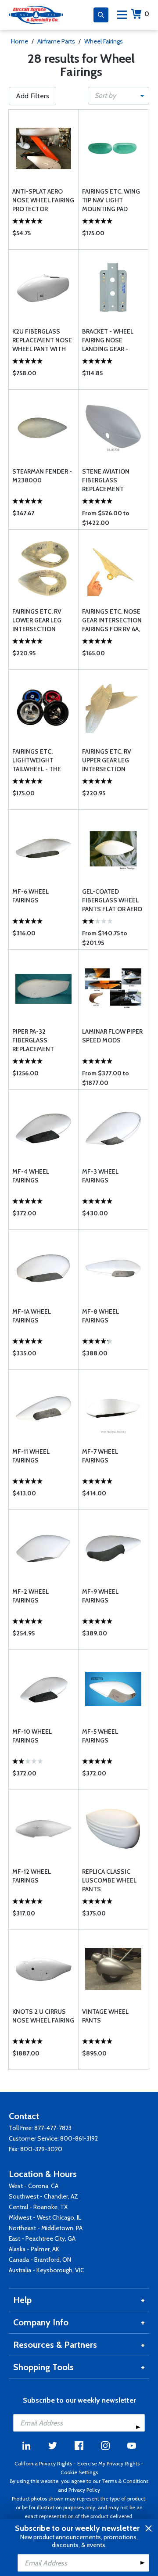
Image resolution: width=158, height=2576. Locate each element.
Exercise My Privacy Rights (108, 2463)
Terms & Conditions (125, 2481)
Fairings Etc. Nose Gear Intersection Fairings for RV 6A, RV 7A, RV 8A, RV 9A (112, 620)
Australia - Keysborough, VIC (47, 2270)
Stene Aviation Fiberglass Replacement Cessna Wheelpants (106, 480)
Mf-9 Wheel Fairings (100, 1596)
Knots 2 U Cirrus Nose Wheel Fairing (43, 2016)
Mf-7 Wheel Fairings (100, 1456)
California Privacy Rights (43, 2463)
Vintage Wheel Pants (105, 2016)
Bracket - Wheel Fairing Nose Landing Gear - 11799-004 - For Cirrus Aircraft (108, 340)
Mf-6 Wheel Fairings (31, 896)
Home (20, 41)
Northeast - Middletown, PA (46, 2228)
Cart (147, 14)
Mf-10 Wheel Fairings (32, 1736)
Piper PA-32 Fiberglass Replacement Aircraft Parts (36, 1040)
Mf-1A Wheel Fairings (32, 1316)
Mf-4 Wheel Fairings (31, 1176)
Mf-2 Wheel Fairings (31, 1596)
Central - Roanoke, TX (38, 2207)
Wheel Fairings (104, 41)
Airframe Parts (56, 41)
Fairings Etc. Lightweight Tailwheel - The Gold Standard (37, 760)
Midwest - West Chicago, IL (45, 2217)
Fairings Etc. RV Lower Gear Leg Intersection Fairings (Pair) (37, 620)
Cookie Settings (79, 2472)
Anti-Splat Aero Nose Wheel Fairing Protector (43, 200)
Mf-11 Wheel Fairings (31, 1456)
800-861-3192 (79, 2138)
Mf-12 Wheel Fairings (32, 1876)
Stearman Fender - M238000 (42, 476)
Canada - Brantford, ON (40, 2260)
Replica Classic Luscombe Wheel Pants (109, 1880)
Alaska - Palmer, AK (34, 2249)
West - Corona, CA (34, 2186)
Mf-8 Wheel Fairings (101, 1316)
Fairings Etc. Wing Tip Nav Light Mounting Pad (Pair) (111, 200)
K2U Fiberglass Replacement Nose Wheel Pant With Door (42, 340)
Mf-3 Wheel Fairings (100, 1176)
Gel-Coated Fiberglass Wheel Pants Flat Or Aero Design (112, 900)
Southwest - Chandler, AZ (43, 2196)
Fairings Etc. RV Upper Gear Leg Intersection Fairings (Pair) (107, 760)
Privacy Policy (84, 2490)
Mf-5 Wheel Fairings (100, 1736)
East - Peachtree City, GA (42, 2238)
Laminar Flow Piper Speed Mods (112, 1036)
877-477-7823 (53, 2128)
